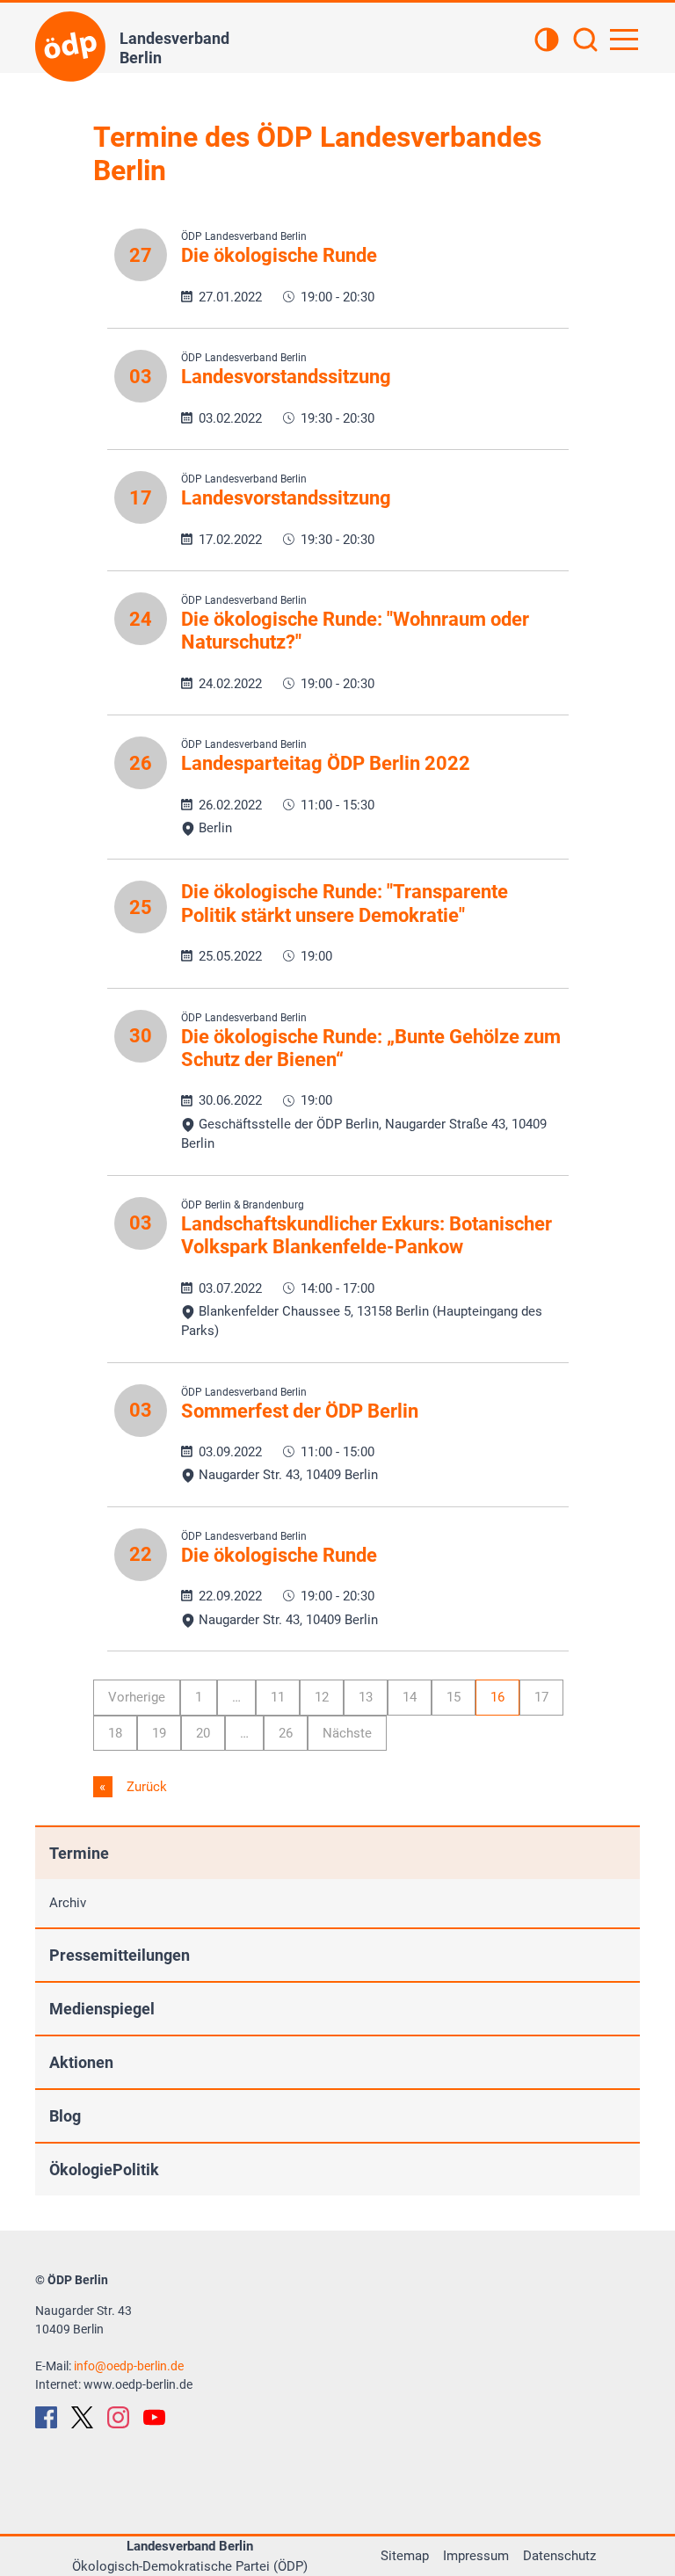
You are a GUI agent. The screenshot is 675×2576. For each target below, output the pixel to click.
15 (454, 1697)
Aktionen (81, 2062)
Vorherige (137, 1697)
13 (366, 1697)
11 (278, 1697)
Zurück (145, 1787)
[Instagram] (118, 2417)
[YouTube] (154, 2417)
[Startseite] (70, 47)
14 (410, 1697)
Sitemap (405, 2556)
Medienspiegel (102, 2009)
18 (115, 1733)
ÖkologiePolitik (104, 2170)
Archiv (68, 1903)
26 (286, 1733)
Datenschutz (559, 2556)
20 (203, 1733)
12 (322, 1697)
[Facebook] (46, 2417)
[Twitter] (82, 2417)
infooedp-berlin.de (129, 2366)
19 (159, 1733)
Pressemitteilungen (120, 1955)
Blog (65, 2116)
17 (541, 1697)
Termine (79, 1853)
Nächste (347, 1733)
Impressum (476, 2556)
